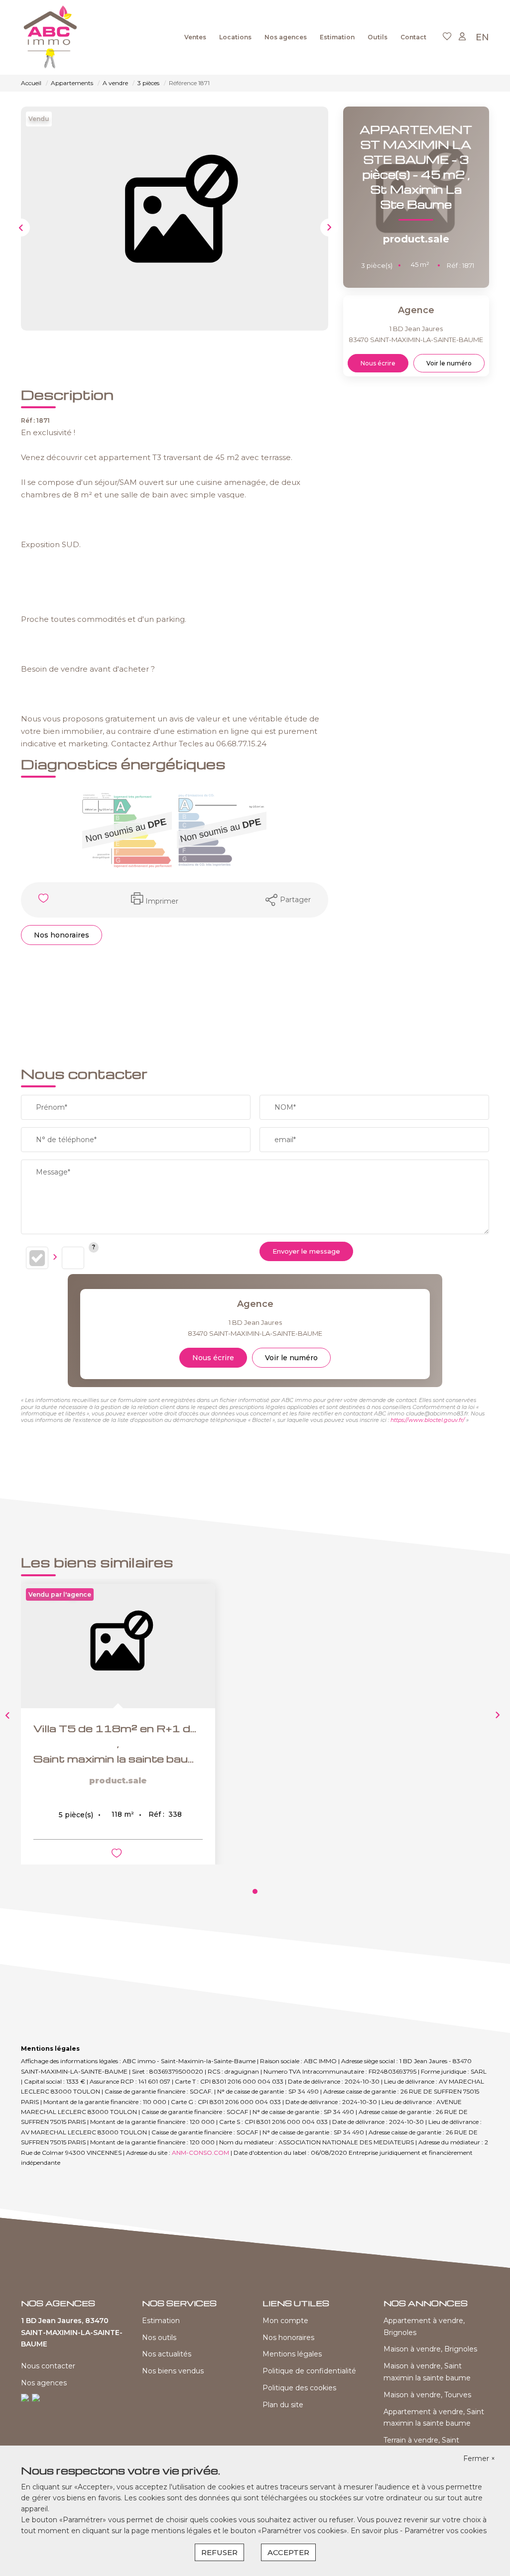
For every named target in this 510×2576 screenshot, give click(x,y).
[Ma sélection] (447, 37)
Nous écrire (378, 363)
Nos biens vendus (173, 2371)
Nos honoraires (62, 935)
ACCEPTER (288, 2552)
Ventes (195, 37)
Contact (413, 37)
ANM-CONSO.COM (200, 2153)
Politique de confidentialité (309, 2371)
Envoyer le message (306, 1251)
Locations (235, 37)
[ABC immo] (51, 37)
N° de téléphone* (66, 1140)
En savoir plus (375, 2531)
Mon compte (285, 2321)
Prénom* (52, 1107)
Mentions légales (292, 2354)
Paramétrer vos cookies (446, 2531)
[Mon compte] (462, 37)
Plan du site (283, 2405)
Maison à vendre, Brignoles (430, 2349)
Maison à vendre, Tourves (427, 2395)
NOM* (285, 1107)
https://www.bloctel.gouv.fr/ (428, 1420)
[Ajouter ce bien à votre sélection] (45, 900)
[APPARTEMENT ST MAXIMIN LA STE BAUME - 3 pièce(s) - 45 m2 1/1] (175, 219)
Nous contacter (48, 2366)
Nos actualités (167, 2354)
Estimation (337, 37)
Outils (378, 37)
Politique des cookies (299, 2388)
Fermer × (479, 2459)
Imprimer (162, 901)
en (482, 37)
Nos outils (159, 2338)
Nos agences (286, 37)
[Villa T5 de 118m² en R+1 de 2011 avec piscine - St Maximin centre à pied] (118, 1646)
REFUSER (219, 2552)
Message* (53, 1172)
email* (285, 1140)
